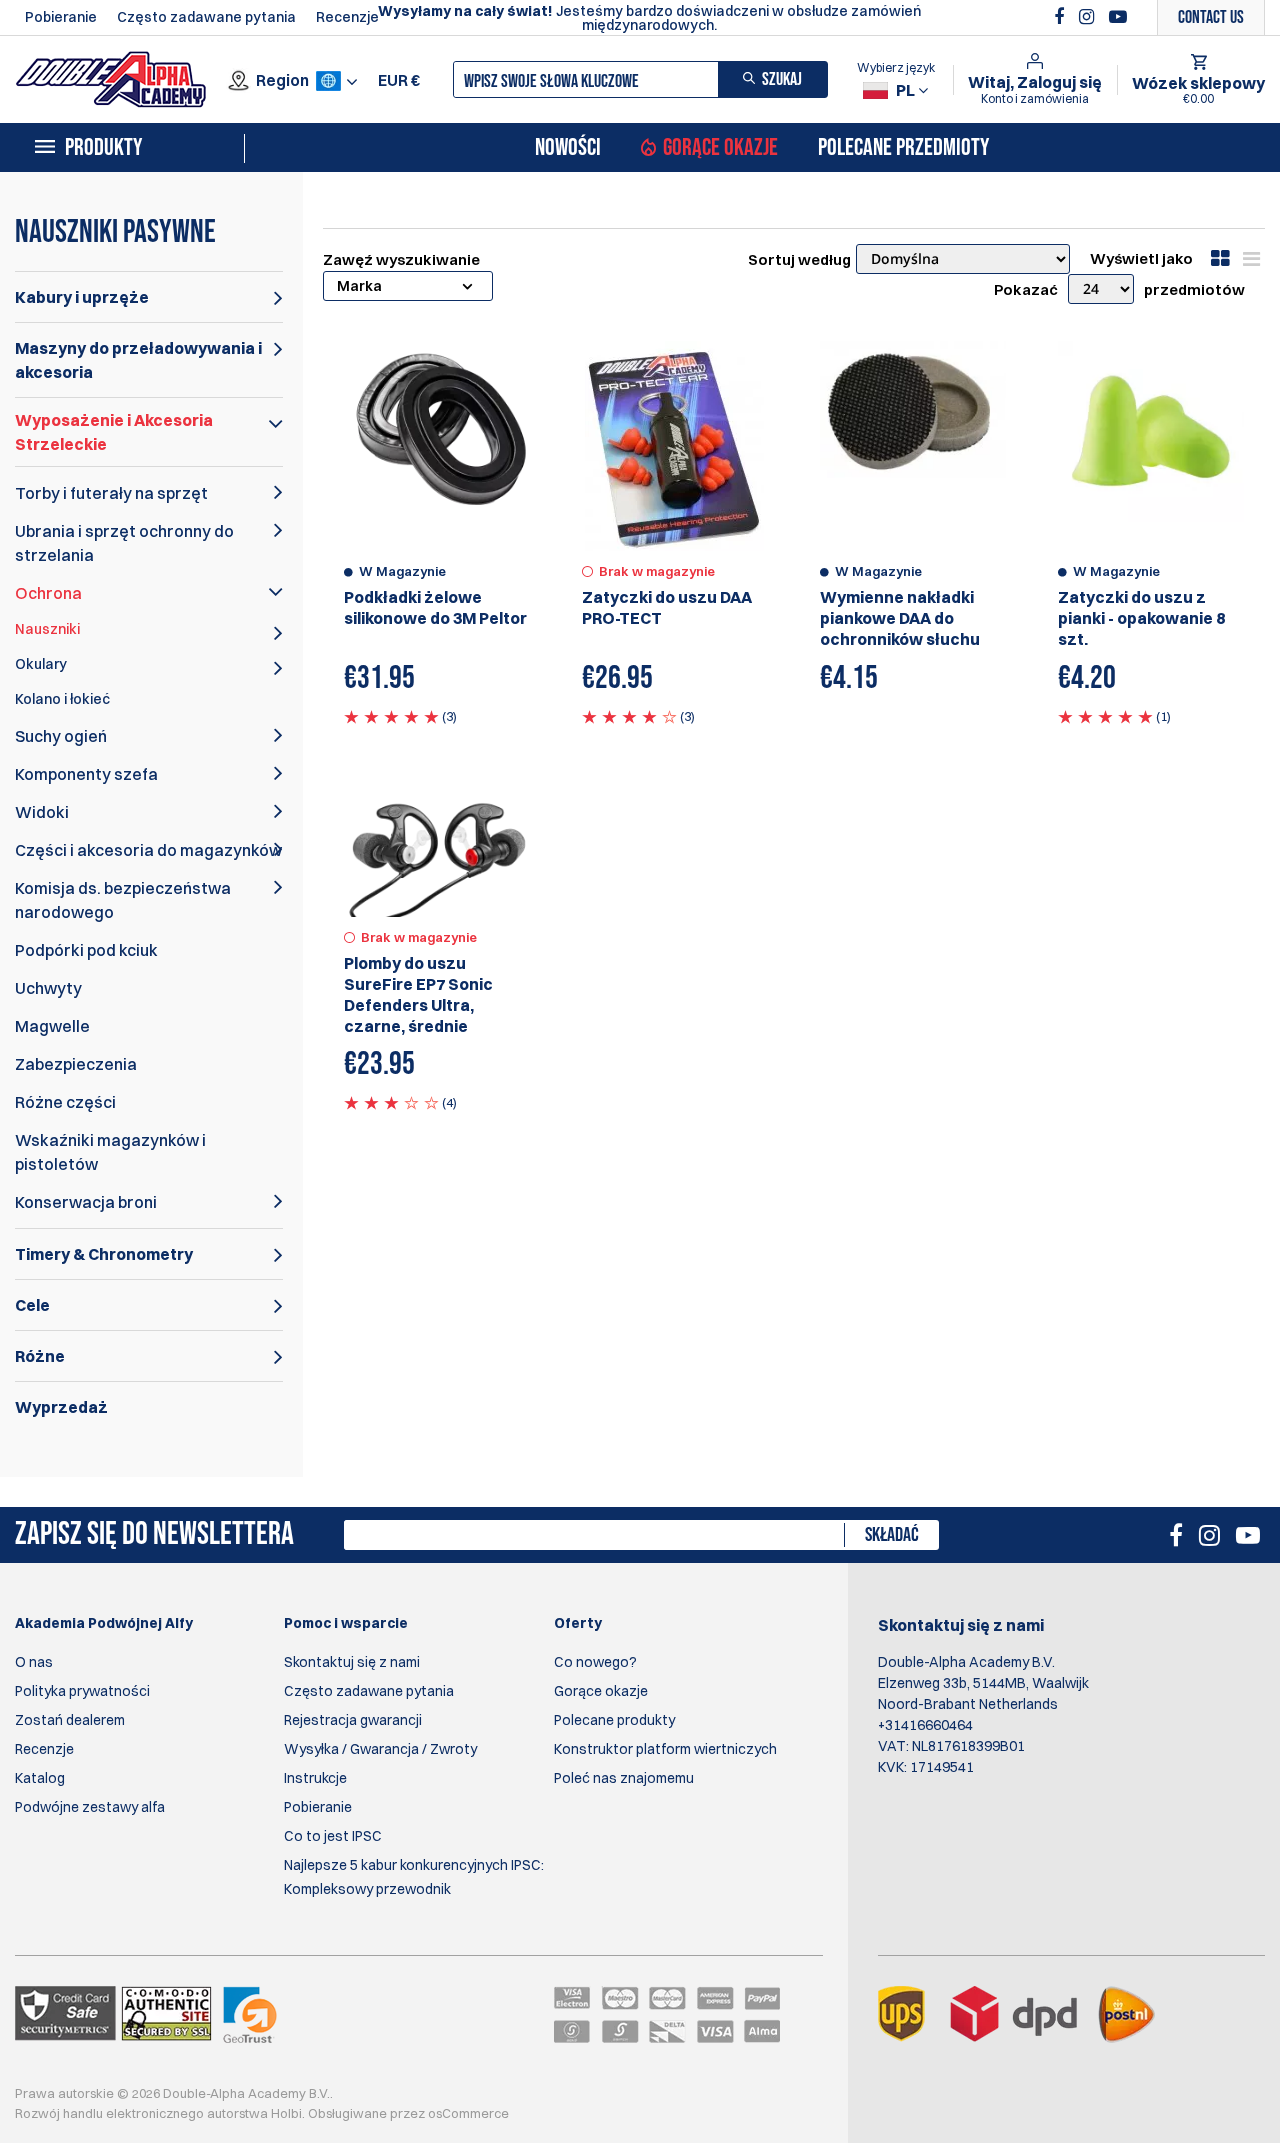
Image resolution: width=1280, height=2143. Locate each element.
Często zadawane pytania (206, 17)
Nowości (568, 148)
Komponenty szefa (86, 774)
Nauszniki (47, 629)
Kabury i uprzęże (82, 297)
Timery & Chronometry (104, 1254)
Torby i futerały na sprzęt (111, 493)
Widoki (42, 812)
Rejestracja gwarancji (353, 1720)
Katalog (40, 1778)
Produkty (103, 148)
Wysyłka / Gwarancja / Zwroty (380, 1749)
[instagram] (1089, 17)
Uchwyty (48, 988)
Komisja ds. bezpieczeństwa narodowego (123, 900)
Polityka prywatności (82, 1691)
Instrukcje (315, 1778)
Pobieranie (61, 17)
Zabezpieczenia (76, 1064)
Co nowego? (595, 1662)
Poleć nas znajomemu (624, 1778)
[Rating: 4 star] (629, 716)
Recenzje (347, 17)
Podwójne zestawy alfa (90, 1807)
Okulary (41, 664)
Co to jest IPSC (333, 1836)
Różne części (65, 1102)
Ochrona (48, 593)
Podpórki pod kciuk (86, 950)
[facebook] (1061, 17)
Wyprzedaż (61, 1407)
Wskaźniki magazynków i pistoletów (110, 1152)
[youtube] (1118, 17)
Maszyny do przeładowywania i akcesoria (138, 360)
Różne (40, 1356)
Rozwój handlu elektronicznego (109, 2113)
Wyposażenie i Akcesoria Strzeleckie (114, 432)
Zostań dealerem (70, 1720)
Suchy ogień (61, 736)
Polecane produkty (614, 1720)
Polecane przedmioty (903, 148)
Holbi (286, 2113)
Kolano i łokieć (62, 699)
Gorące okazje (720, 148)
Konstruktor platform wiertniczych (665, 1749)
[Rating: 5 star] (391, 716)
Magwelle (52, 1026)
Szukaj (782, 79)
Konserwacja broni (86, 1202)
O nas (34, 1662)
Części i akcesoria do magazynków (148, 850)
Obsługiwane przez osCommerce (408, 2113)
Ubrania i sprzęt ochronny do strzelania (124, 543)
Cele (32, 1305)
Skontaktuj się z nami (352, 1662)
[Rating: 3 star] (391, 1102)
